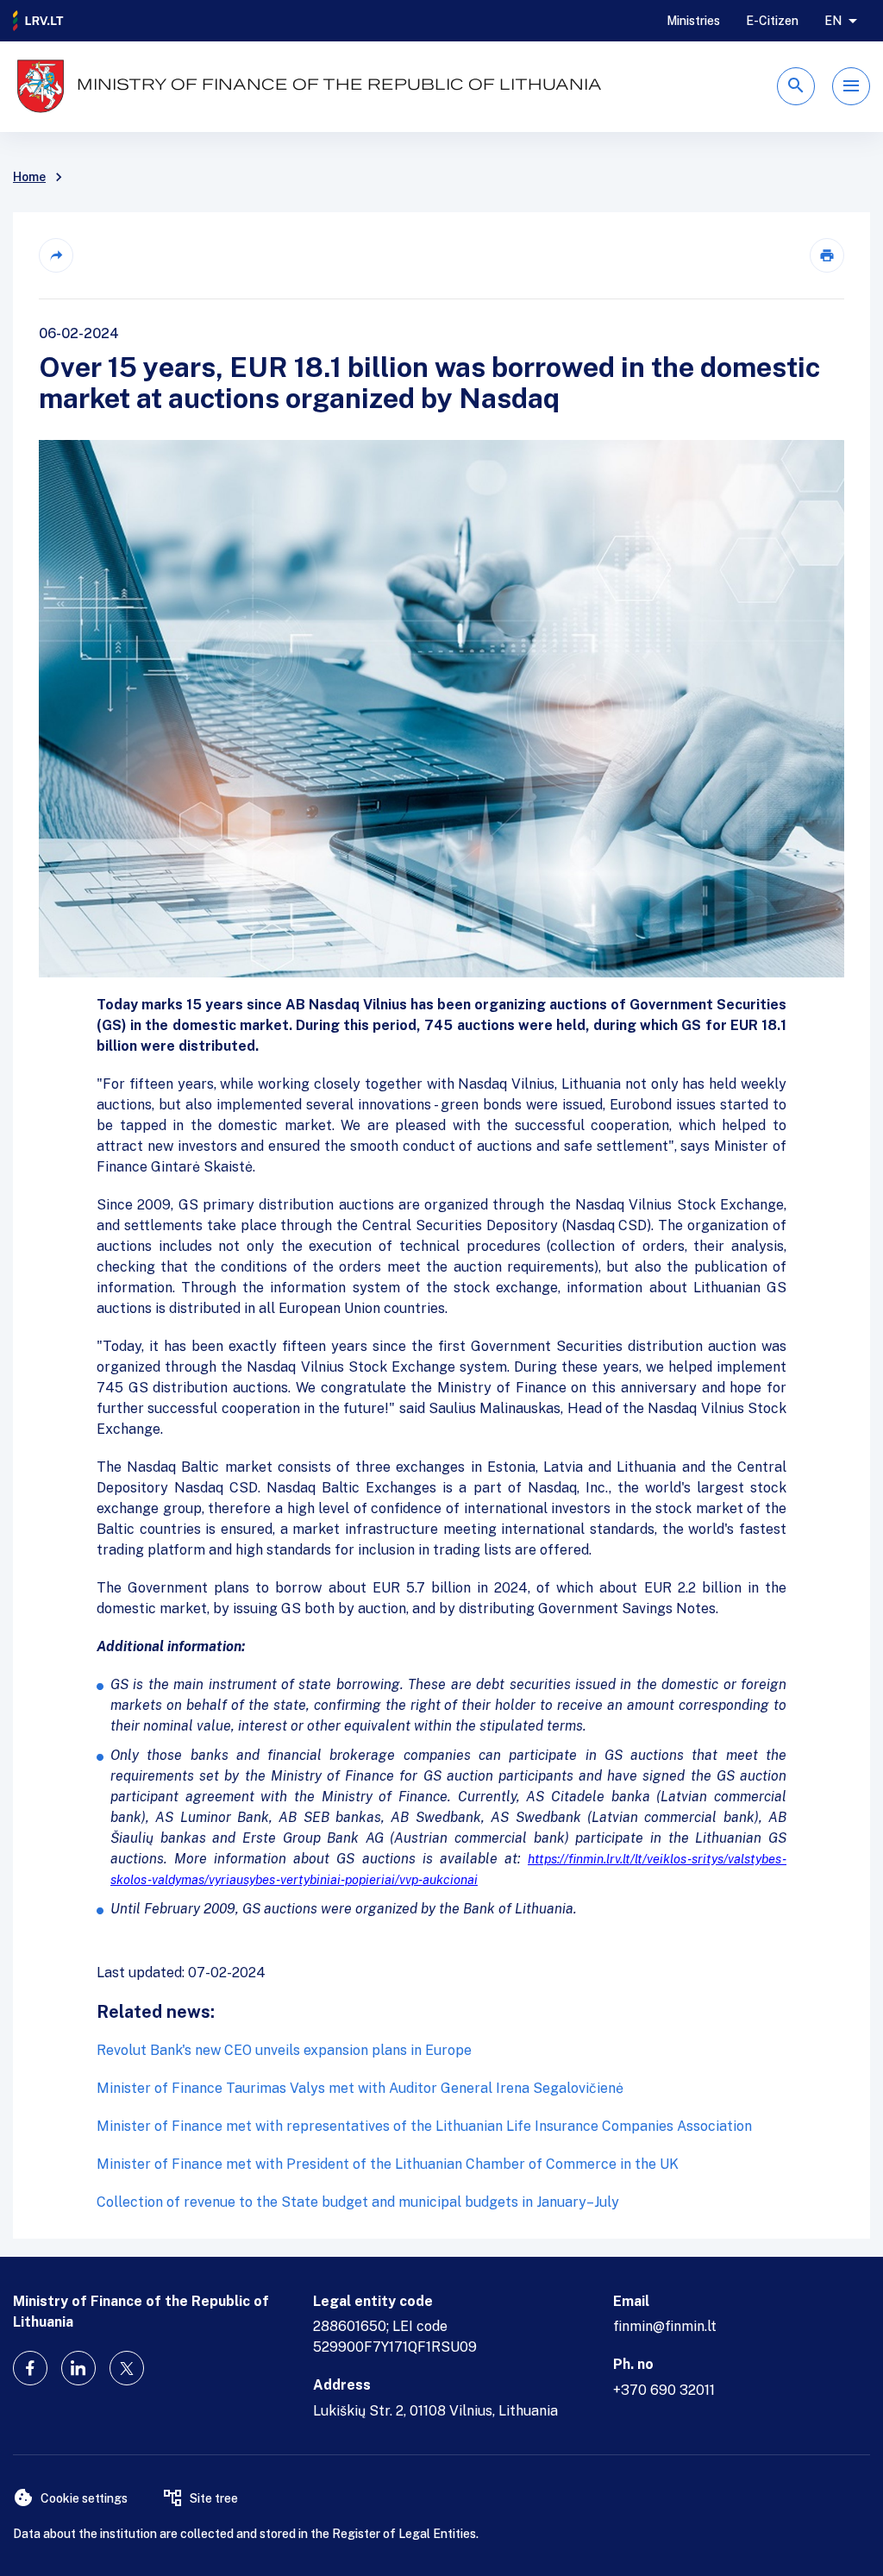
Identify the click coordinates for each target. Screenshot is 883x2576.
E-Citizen (772, 21)
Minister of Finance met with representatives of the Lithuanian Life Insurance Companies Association (424, 2126)
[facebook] (30, 2368)
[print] (827, 255)
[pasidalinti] (56, 255)
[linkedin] (78, 2368)
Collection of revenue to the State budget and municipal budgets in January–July (358, 2202)
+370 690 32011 (664, 2390)
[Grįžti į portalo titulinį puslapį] (39, 21)
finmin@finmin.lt (665, 2326)
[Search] (796, 86)
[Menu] (851, 86)
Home (29, 177)
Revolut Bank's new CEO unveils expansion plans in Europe (284, 2050)
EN (833, 21)
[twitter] (127, 2368)
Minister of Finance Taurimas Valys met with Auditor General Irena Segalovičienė (360, 2088)
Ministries (693, 21)
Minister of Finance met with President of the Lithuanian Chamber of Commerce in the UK (388, 2164)
